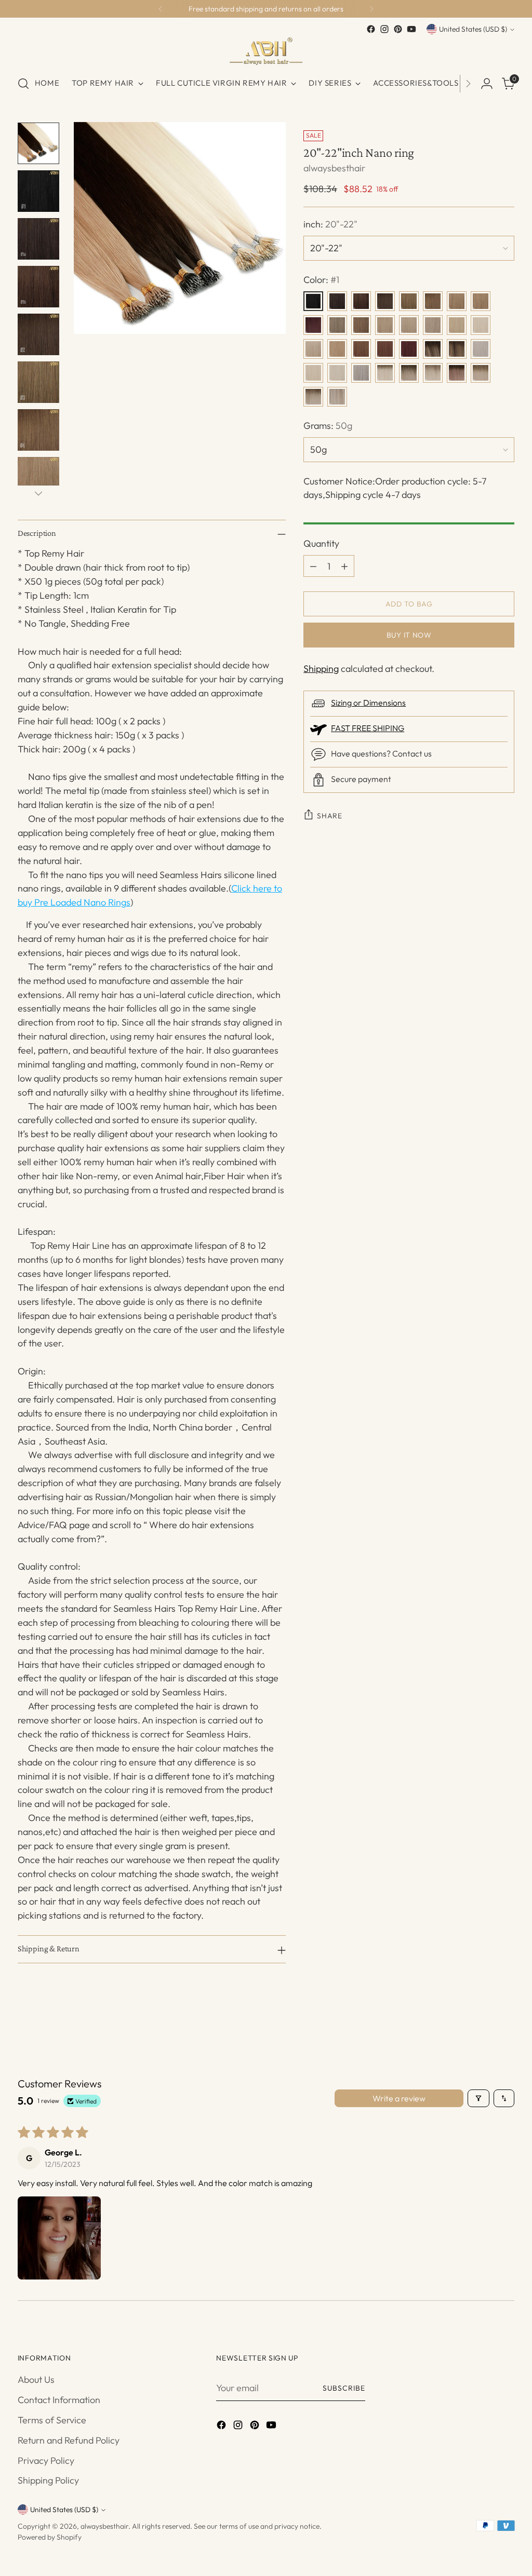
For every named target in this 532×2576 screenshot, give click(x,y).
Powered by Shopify (50, 2537)
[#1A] (337, 301)
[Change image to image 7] (38, 430)
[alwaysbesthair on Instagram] (384, 29)
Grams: (328, 426)
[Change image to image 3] (38, 239)
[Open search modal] (23, 84)
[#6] (481, 301)
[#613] (313, 373)
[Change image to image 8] (38, 478)
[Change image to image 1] (38, 143)
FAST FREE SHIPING (368, 728)
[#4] (433, 301)
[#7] (337, 325)
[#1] (313, 301)
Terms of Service (52, 2420)
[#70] (481, 349)
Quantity (321, 543)
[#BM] (433, 349)
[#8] (361, 325)
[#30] (361, 349)
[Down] (38, 493)
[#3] (409, 301)
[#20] (457, 325)
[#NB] (433, 373)
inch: (330, 224)
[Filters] (478, 2098)
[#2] (385, 301)
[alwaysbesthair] (266, 51)
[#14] (385, 325)
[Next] (371, 9)
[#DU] (457, 349)
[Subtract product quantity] (313, 566)
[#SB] (385, 373)
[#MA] (457, 373)
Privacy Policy (46, 2460)
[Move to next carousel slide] (506, 2032)
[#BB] (313, 397)
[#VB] (337, 397)
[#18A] (433, 325)
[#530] (409, 349)
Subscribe (344, 2388)
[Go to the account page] (487, 84)
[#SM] (481, 373)
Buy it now (409, 635)
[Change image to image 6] (38, 382)
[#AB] (409, 373)
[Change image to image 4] (38, 287)
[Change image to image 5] (38, 334)
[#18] (409, 325)
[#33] (385, 349)
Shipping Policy (48, 2480)
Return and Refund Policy (69, 2440)
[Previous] (161, 9)
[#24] (313, 349)
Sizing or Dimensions (368, 703)
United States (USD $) (473, 29)
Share (329, 816)
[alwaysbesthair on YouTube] (411, 29)
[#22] (481, 325)
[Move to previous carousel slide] (482, 2033)
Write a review (399, 2098)
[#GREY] (361, 373)
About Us (36, 2379)
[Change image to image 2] (38, 191)
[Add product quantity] (344, 566)
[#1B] (361, 301)
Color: (321, 280)
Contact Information (59, 2400)
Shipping (321, 669)
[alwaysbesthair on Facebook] (371, 29)
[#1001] (337, 373)
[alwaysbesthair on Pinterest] (398, 29)
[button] (59, 2238)
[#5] (457, 301)
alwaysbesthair (334, 168)
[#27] (337, 349)
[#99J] (313, 325)
